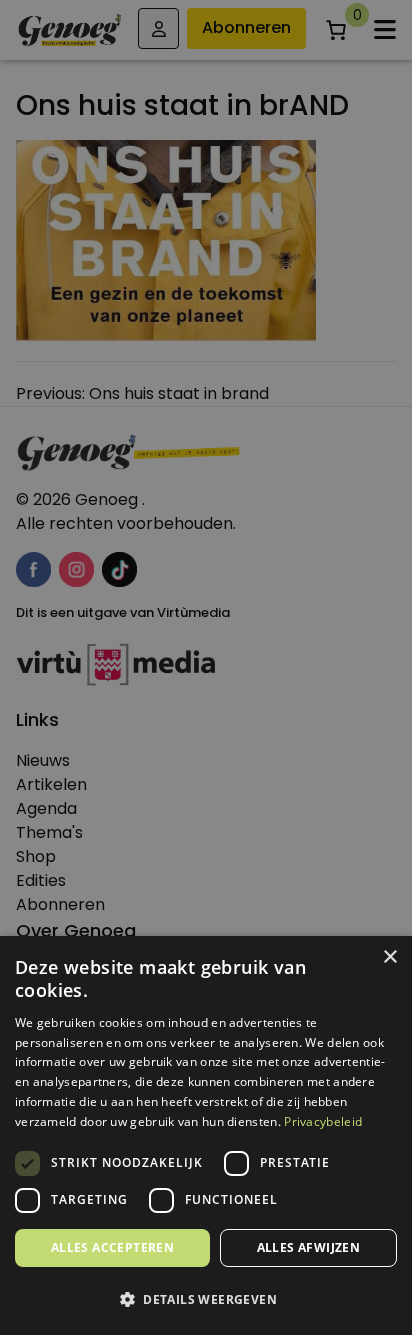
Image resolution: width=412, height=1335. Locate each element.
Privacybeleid (323, 1121)
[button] (206, 1300)
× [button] (389, 957)
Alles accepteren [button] (112, 1247)
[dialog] (206, 667)
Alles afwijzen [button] (309, 1247)
